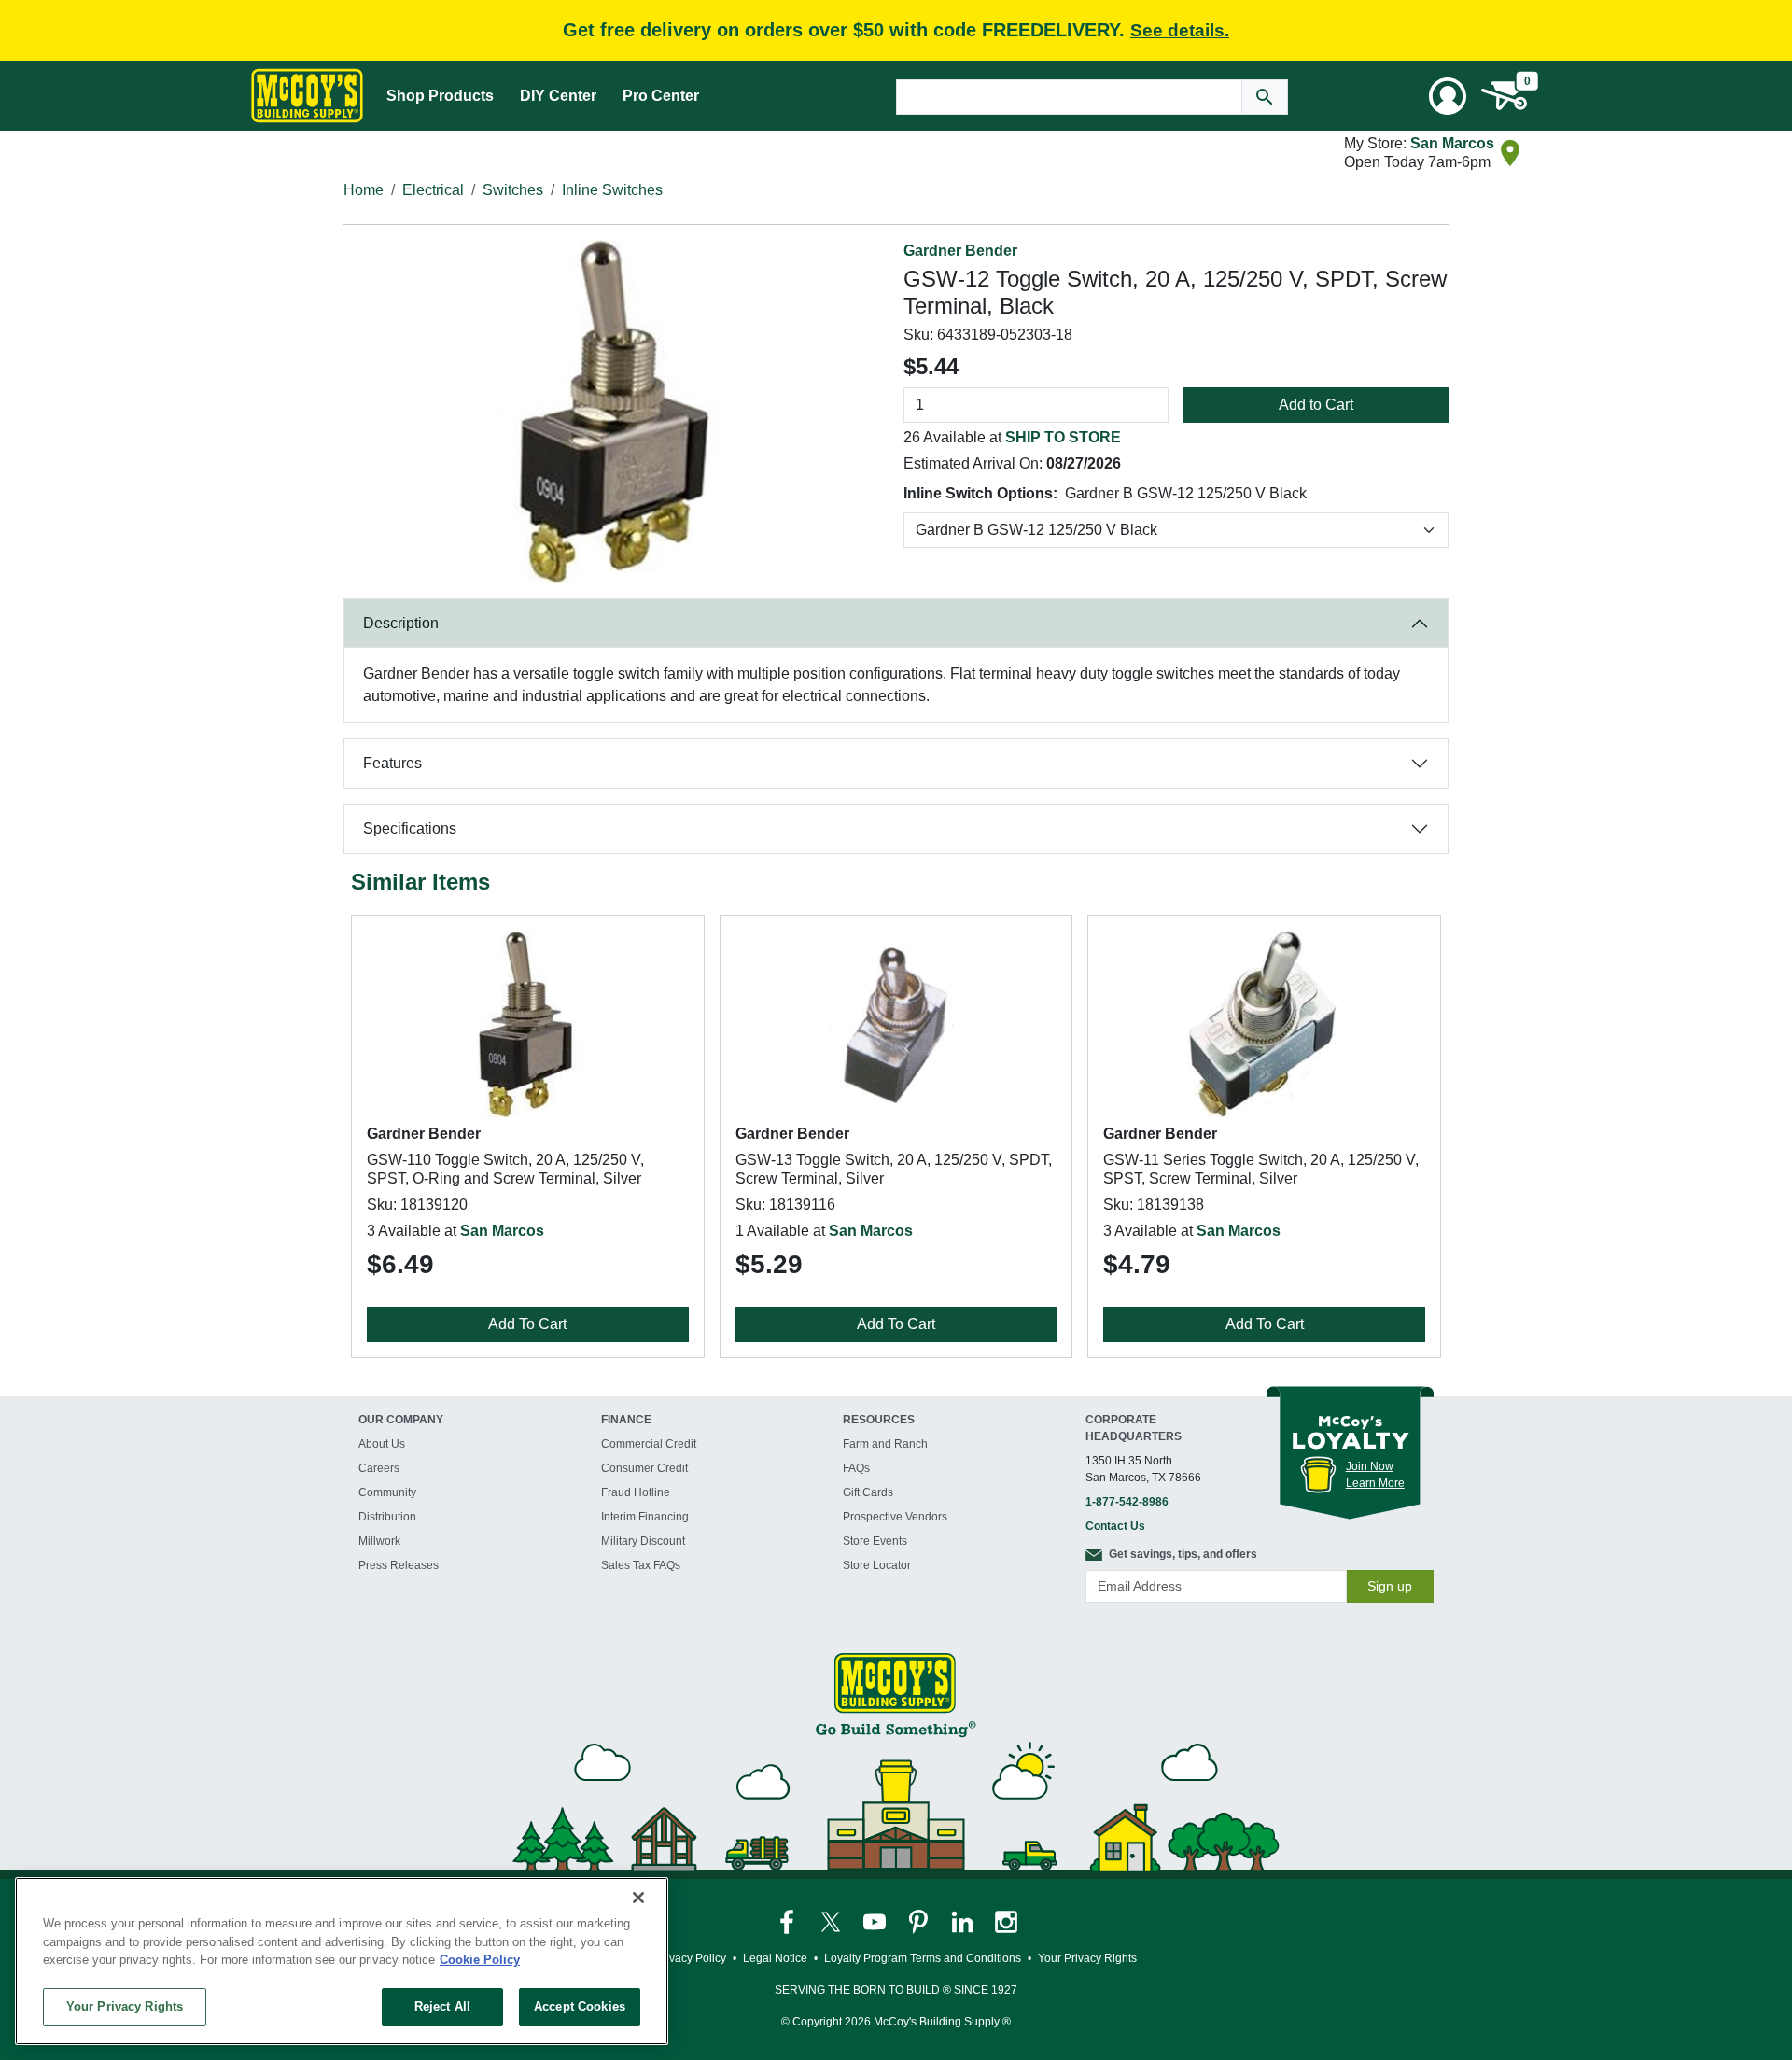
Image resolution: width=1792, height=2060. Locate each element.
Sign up (1390, 1586)
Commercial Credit (649, 1444)
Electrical (433, 190)
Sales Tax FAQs (641, 1565)
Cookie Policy (480, 1960)
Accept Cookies (580, 2006)
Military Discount (643, 1541)
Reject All (442, 2006)
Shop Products (440, 96)
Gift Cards (868, 1492)
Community (387, 1492)
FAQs (856, 1468)
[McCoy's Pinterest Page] (920, 1921)
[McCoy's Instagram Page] (1006, 1921)
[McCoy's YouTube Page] (876, 1921)
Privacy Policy (691, 1958)
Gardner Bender (960, 251)
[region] (342, 1961)
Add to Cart (1316, 405)
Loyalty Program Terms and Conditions (923, 1958)
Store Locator (877, 1565)
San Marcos (1452, 143)
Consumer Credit (644, 1468)
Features (392, 763)
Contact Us (1115, 1526)
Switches (513, 190)
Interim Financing (645, 1517)
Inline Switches (612, 190)
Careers (379, 1468)
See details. (1180, 30)
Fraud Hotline (636, 1492)
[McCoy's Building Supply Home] (307, 96)
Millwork (379, 1541)
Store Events (875, 1541)
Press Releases (399, 1565)
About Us (382, 1444)
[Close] (638, 1898)
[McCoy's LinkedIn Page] (964, 1921)
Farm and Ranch (885, 1444)
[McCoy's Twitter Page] (832, 1921)
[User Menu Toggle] (1448, 96)
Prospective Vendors (895, 1517)
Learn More (1375, 1483)
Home (364, 190)
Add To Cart (527, 1324)
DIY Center (558, 96)
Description (401, 623)
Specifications (410, 828)
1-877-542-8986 (1127, 1502)
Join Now (1370, 1466)
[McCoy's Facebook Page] (788, 1921)
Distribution (387, 1517)
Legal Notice (775, 1958)
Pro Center (661, 96)
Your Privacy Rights (125, 2006)
